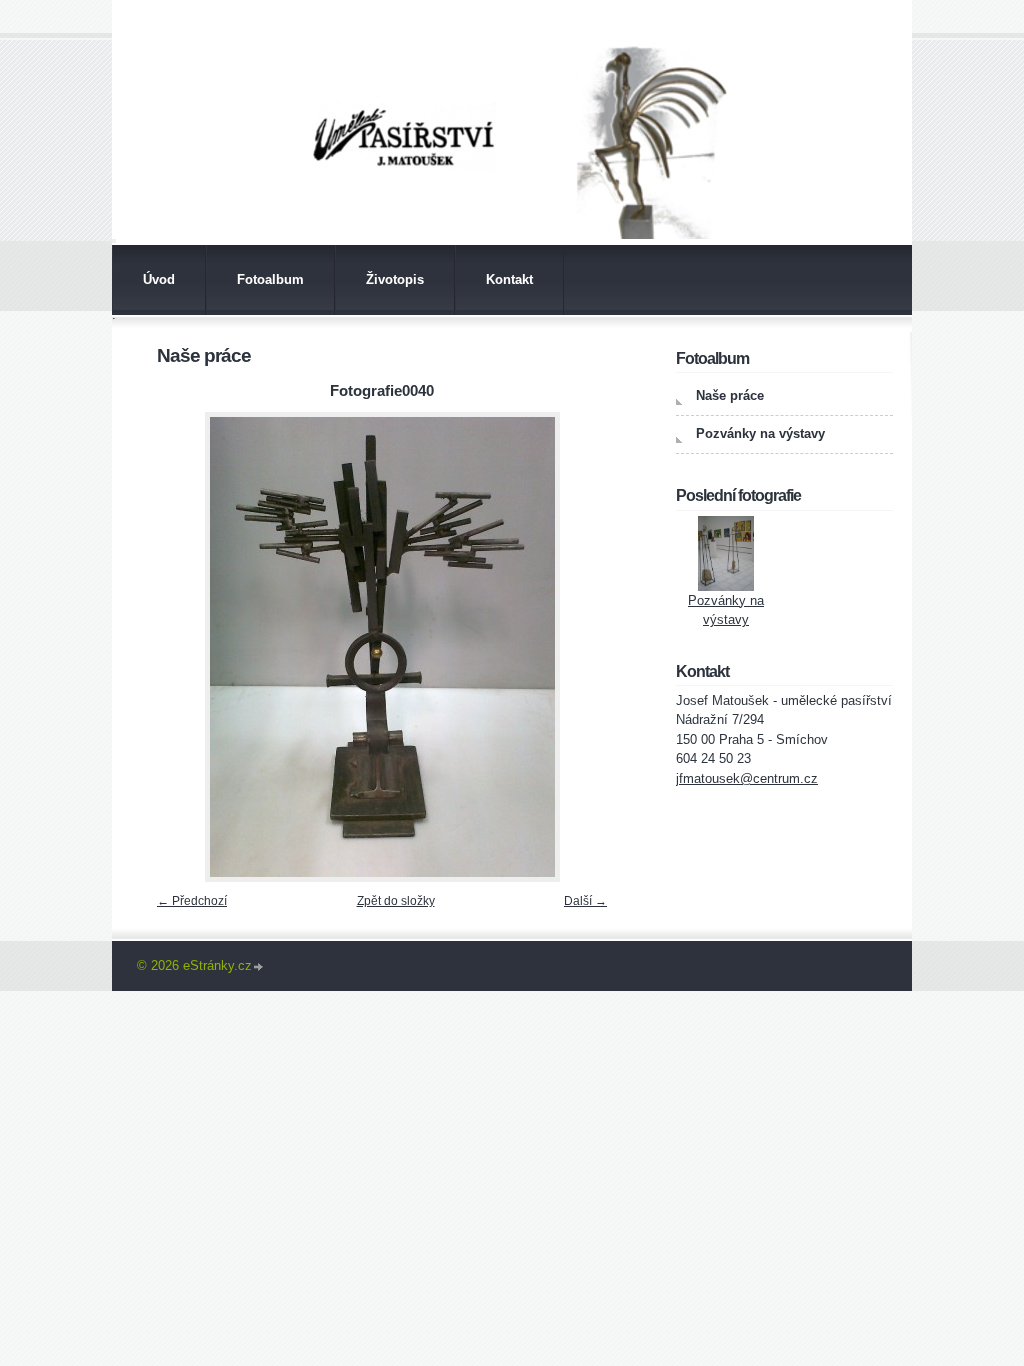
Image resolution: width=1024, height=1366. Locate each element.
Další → (585, 901)
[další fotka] (584, 647)
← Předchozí (192, 901)
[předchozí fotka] (179, 647)
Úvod (159, 279)
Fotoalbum (270, 279)
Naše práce (730, 395)
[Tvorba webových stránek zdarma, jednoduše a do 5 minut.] (259, 967)
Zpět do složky (396, 901)
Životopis (395, 279)
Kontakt (509, 279)
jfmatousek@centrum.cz (747, 778)
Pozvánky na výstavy (760, 433)
